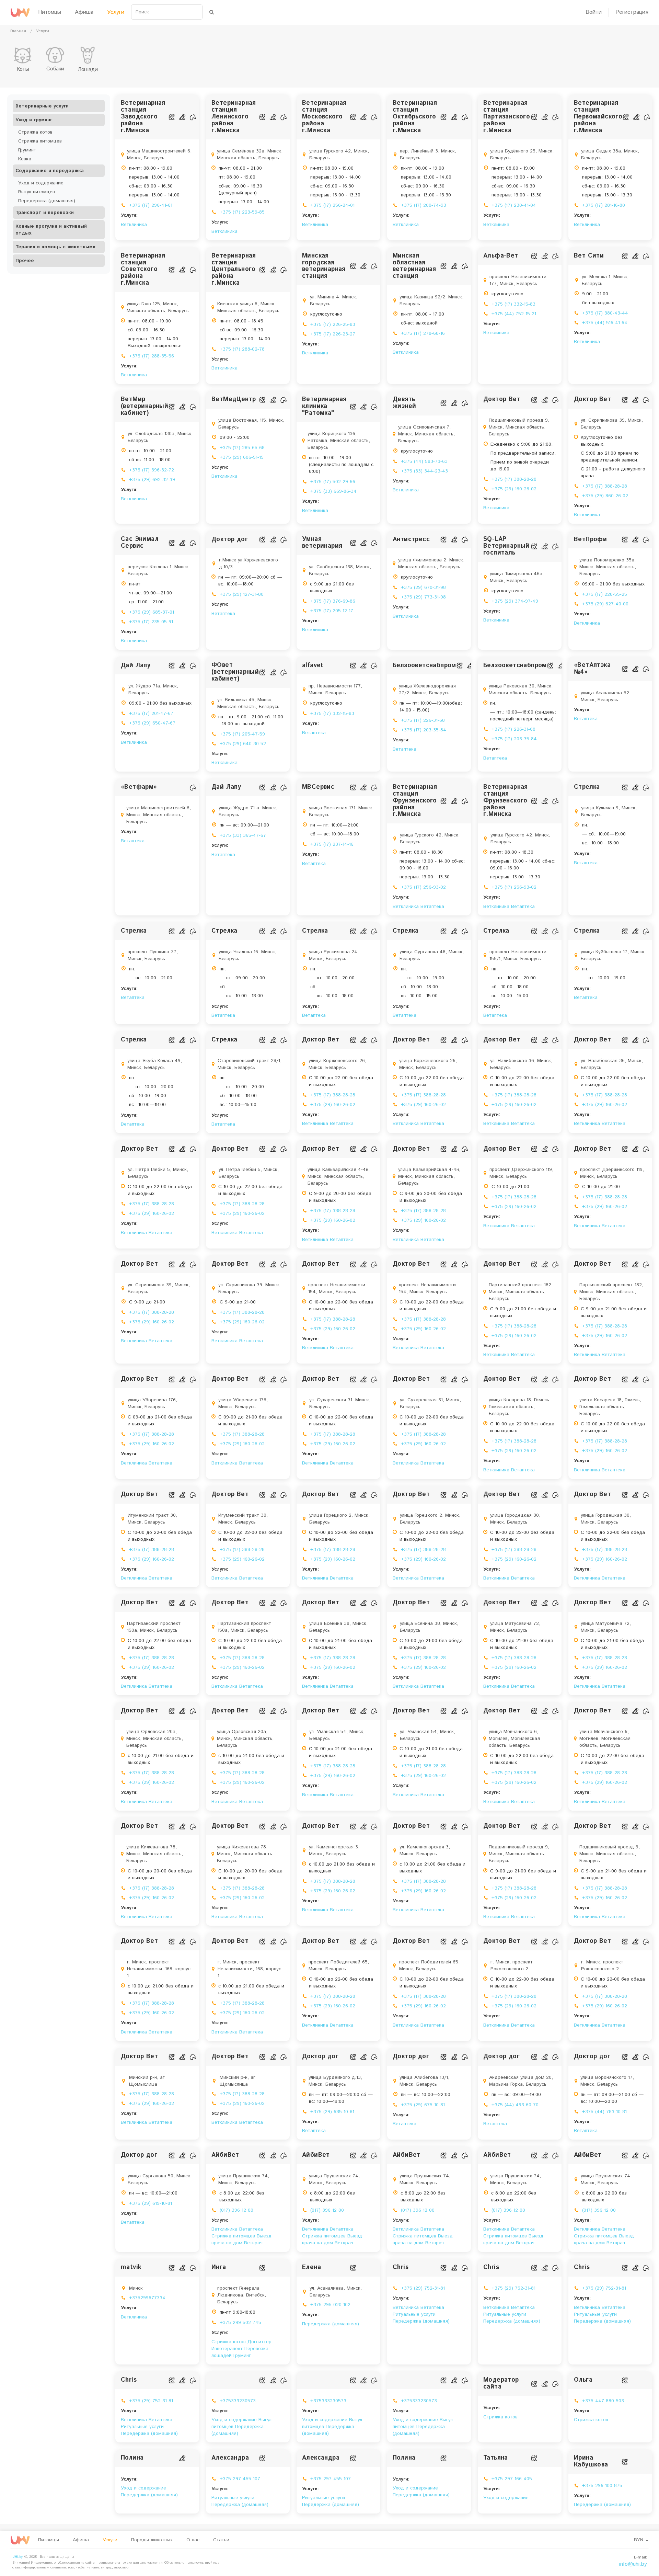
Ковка (25, 159)
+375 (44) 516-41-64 (605, 323)
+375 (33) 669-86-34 (333, 491)
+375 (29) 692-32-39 (152, 480)
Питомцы (50, 12)
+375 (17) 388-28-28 (514, 479)
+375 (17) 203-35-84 (424, 730)
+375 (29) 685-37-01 (152, 612)
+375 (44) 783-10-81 (604, 2112)
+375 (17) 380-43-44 (605, 313)
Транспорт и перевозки (45, 213)
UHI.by (17, 2557)
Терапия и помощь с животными (55, 247)
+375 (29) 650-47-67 (152, 723)
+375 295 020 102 (330, 2305)
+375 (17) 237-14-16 (332, 844)
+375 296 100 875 (602, 2486)
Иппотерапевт (228, 2349)
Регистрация (632, 12)
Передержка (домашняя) (47, 201)
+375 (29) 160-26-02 (514, 489)
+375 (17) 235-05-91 (151, 622)
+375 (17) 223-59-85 (242, 212)
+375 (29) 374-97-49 (515, 601)
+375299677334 (147, 2298)
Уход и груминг (34, 120)
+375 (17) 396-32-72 (152, 470)
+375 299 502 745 (240, 2323)
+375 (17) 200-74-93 (424, 205)
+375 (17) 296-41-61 (151, 205)
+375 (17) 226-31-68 (423, 720)
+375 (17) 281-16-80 (604, 205)
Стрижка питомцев (40, 141)
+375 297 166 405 (512, 2479)
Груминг (27, 150)
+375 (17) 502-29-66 (333, 482)
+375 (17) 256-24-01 (332, 205)
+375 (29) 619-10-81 (151, 2203)
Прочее (25, 261)
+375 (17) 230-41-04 (514, 205)
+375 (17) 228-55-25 (605, 594)
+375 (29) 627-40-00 (605, 604)
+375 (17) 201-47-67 (151, 714)
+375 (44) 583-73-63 (424, 461)
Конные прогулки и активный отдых (51, 230)
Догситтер (259, 2342)
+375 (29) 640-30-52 (243, 744)
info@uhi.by (633, 2564)
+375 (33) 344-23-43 (424, 471)
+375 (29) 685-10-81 (332, 2112)
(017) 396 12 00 (236, 2210)
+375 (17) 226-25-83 (333, 324)
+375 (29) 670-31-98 (423, 588)
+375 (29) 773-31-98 (423, 597)
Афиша (84, 12)
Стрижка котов (35, 132)
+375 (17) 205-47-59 (242, 734)
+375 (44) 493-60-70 (515, 2105)
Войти (594, 12)
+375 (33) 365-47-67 (243, 835)
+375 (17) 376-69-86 (333, 601)
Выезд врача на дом (241, 2239)
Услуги (116, 12)
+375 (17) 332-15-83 (513, 304)
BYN (639, 2540)
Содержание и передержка (50, 171)
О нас (193, 2540)
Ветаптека (223, 614)
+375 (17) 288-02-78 (242, 349)
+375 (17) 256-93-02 (423, 887)
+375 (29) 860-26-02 (605, 496)
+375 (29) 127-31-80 (242, 594)
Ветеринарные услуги (42, 106)
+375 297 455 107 (240, 2479)
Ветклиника (134, 225)
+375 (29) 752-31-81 (423, 2288)
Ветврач (253, 2243)
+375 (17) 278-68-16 (423, 333)
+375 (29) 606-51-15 (242, 457)
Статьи (221, 2540)
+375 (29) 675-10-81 (423, 2105)
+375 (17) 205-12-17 (332, 611)
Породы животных (152, 2540)
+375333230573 (238, 2401)
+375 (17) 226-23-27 (333, 334)
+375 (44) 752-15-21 (514, 314)
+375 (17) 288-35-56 (152, 356)
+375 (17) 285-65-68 (242, 448)
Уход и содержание (41, 183)
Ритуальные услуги (414, 2314)
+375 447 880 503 (603, 2401)
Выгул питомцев (37, 192)
